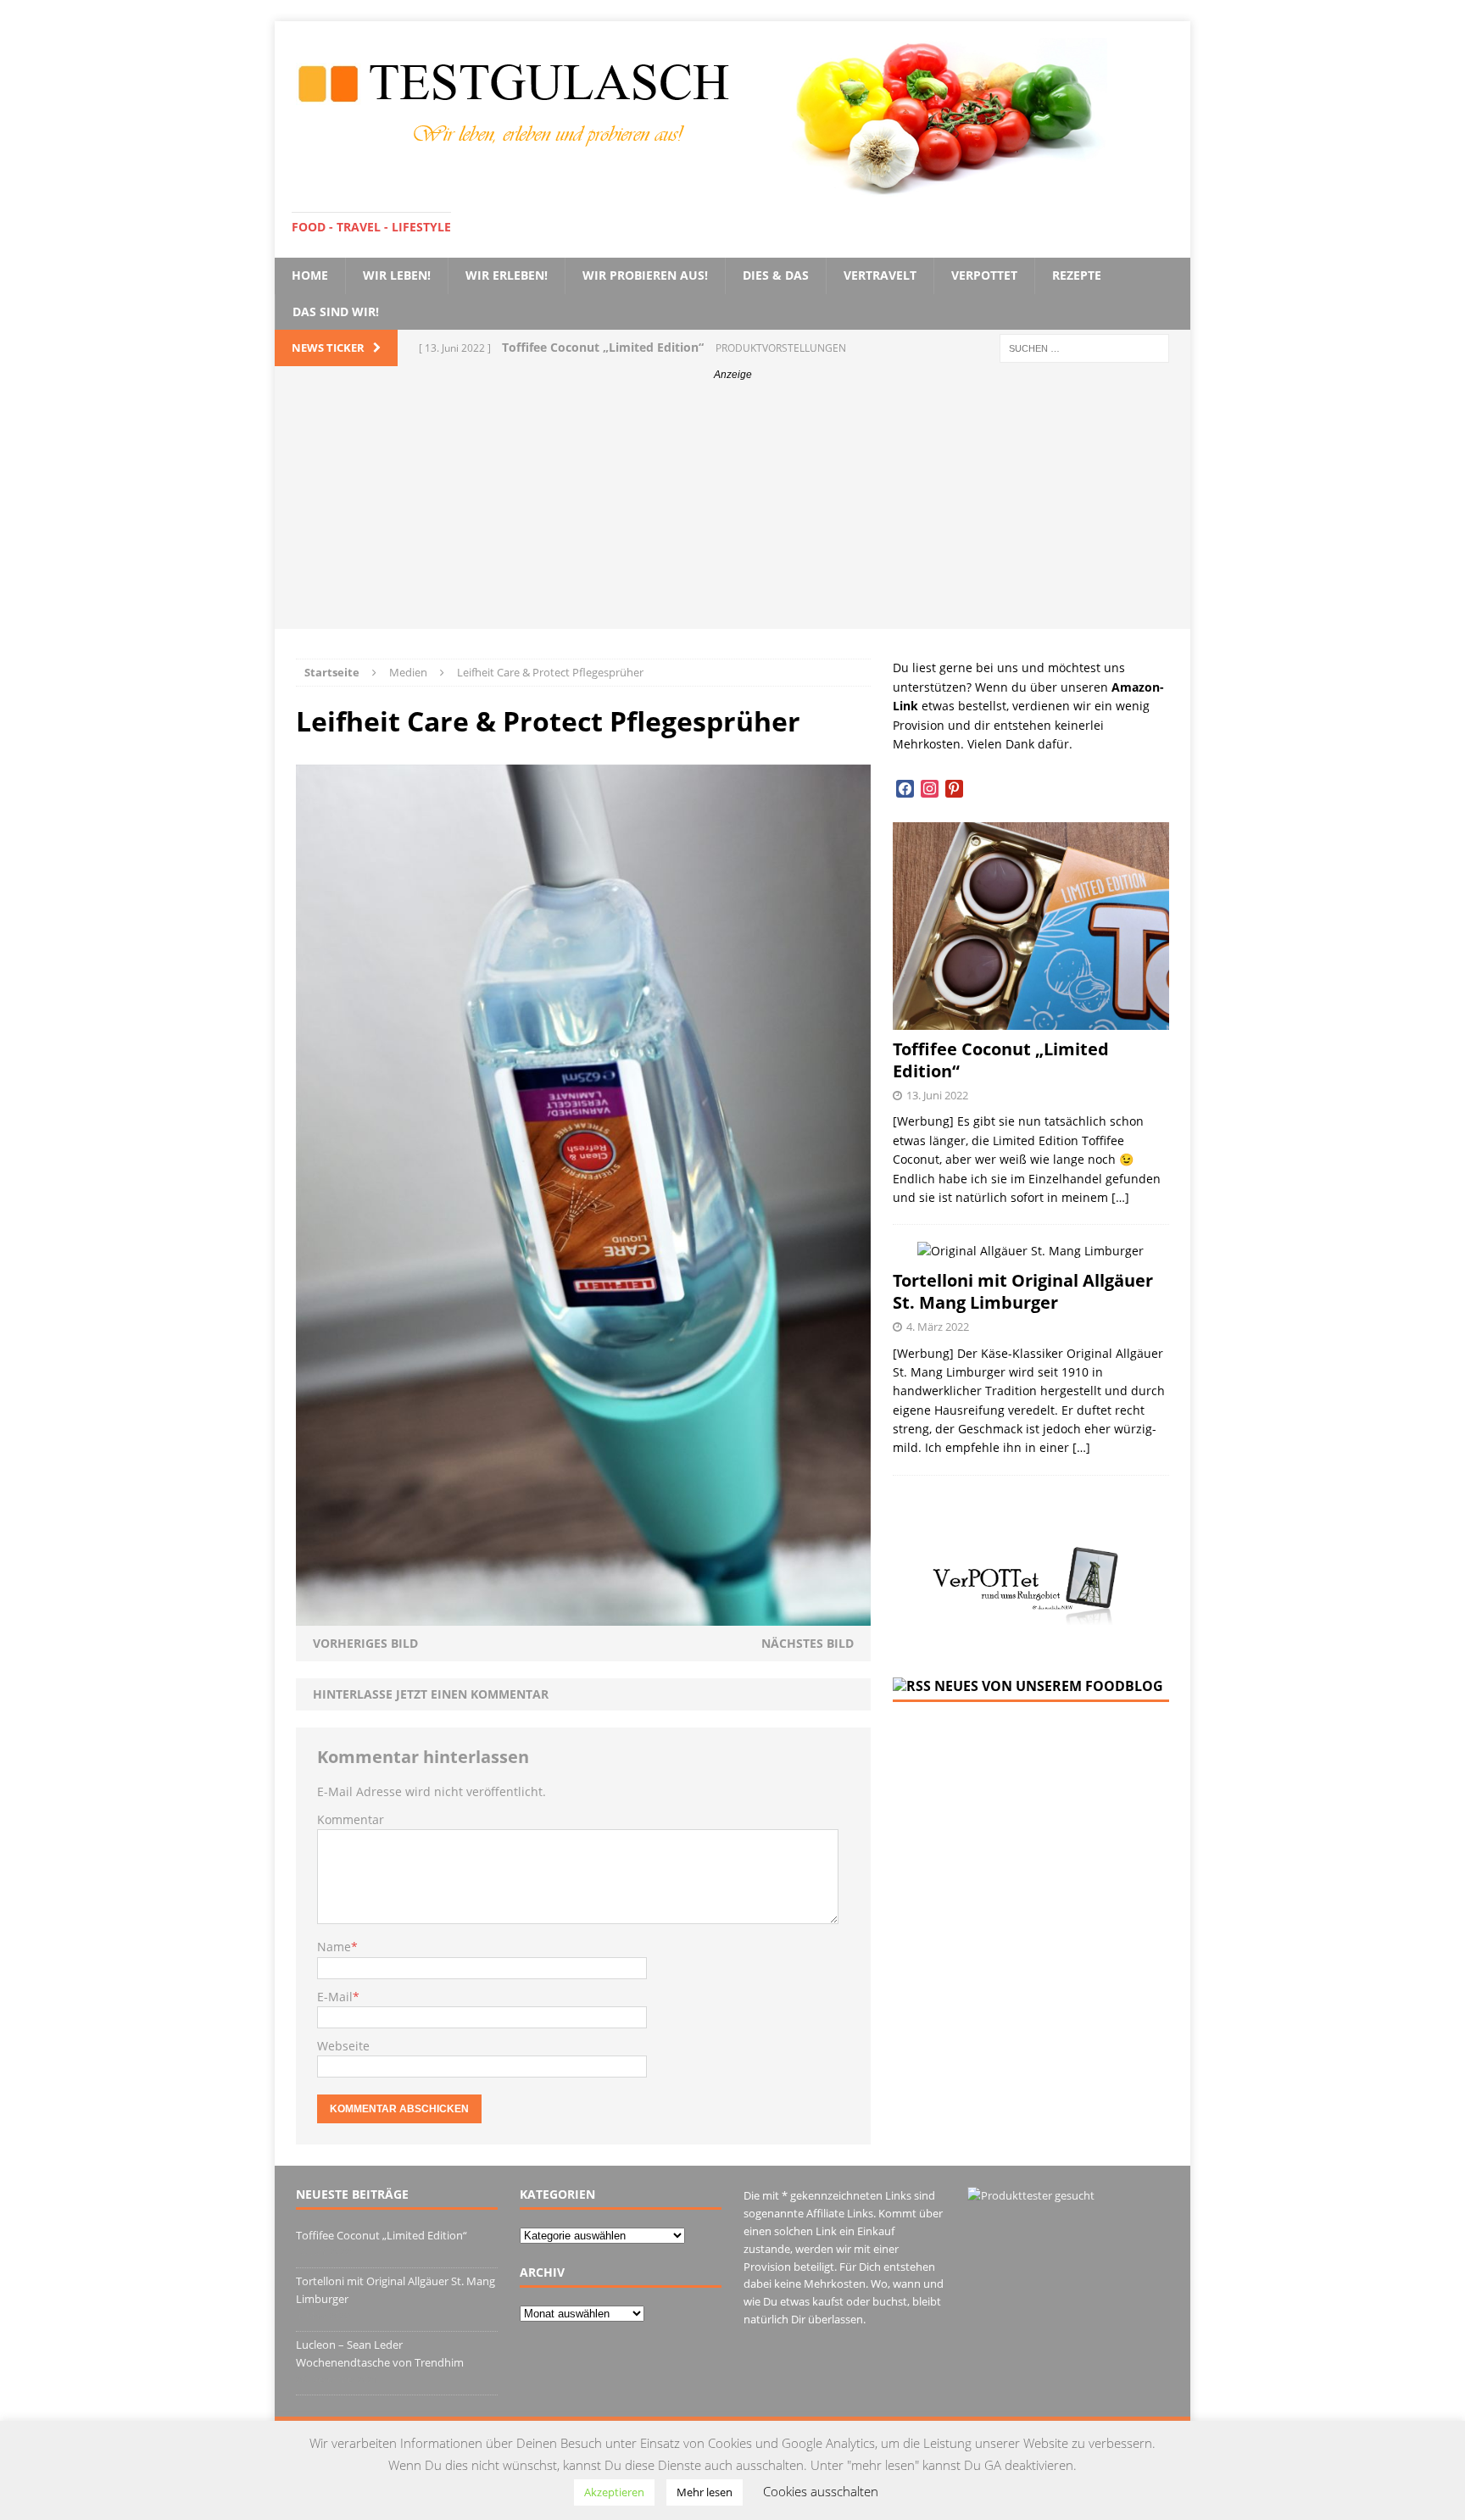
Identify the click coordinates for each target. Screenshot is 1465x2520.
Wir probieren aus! (645, 275)
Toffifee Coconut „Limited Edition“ (1001, 1060)
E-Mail (335, 1997)
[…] (1120, 1197)
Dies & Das (776, 275)
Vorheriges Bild (365, 1643)
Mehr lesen (705, 2492)
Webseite (343, 2046)
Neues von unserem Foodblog (1049, 1686)
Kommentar (351, 1819)
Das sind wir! (336, 312)
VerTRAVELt (880, 275)
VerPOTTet (984, 275)
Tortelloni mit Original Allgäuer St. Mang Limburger (1023, 1291)
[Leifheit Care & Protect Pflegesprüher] (583, 1615)
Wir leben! (397, 275)
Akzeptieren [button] (614, 2492)
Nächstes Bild (808, 1643)
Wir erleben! (507, 275)
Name (334, 1947)
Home (310, 275)
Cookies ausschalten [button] (821, 2491)
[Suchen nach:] (1084, 347)
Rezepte (1077, 275)
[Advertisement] (732, 510)
